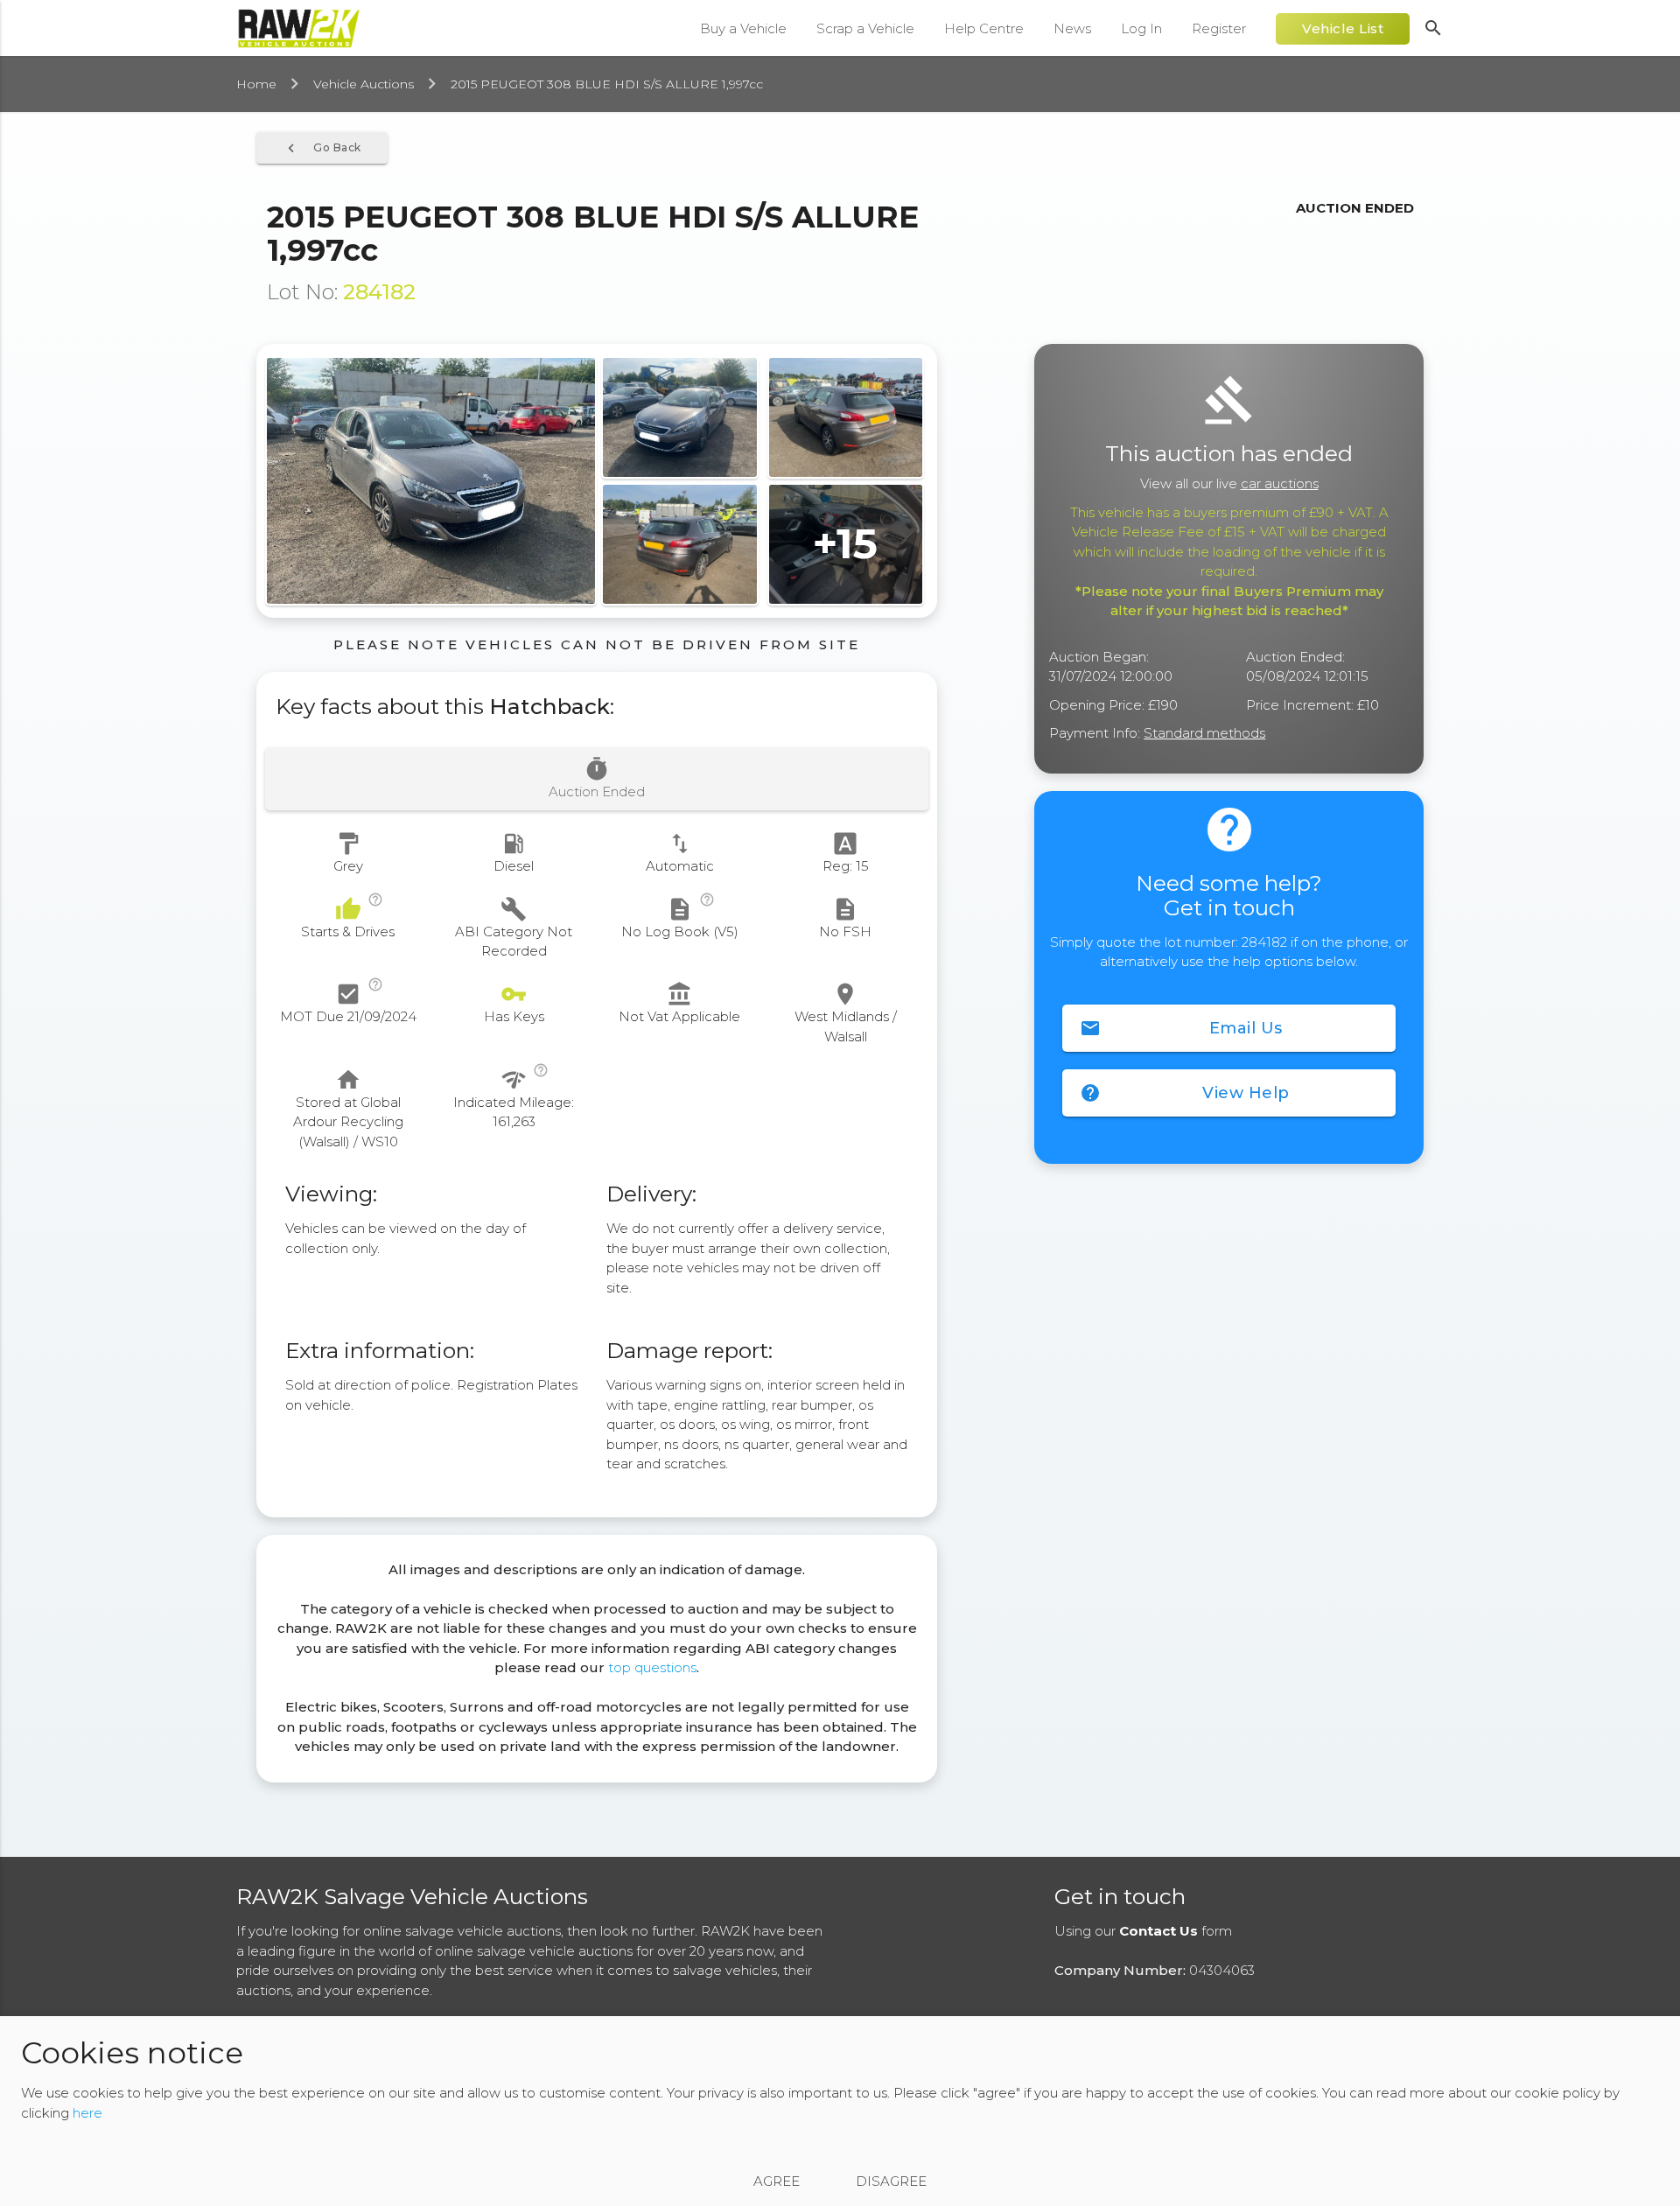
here (87, 2113)
